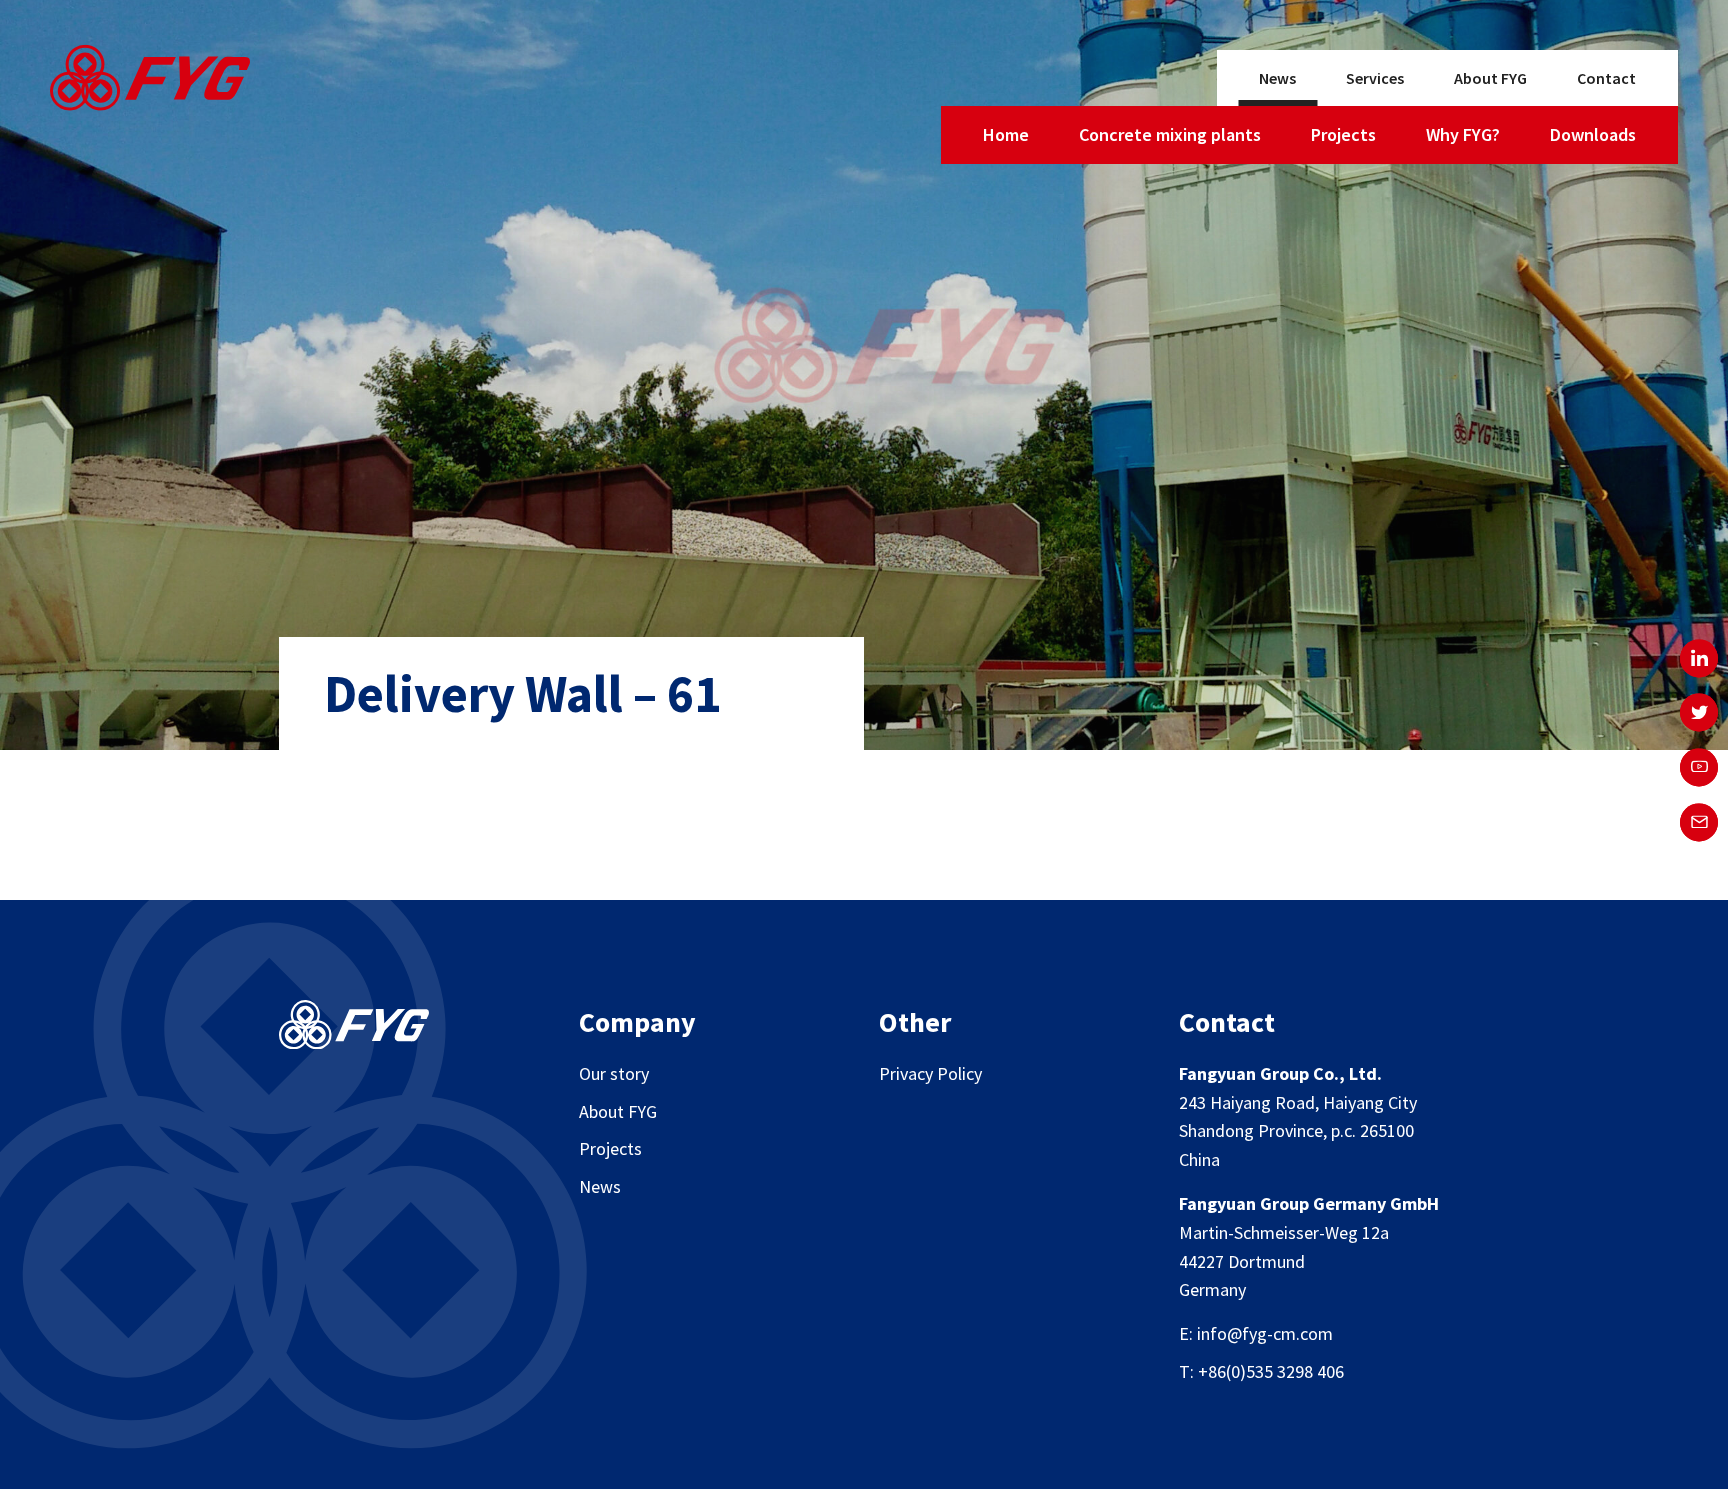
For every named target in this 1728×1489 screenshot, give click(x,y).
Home (1006, 134)
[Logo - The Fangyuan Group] (150, 82)
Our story (614, 1073)
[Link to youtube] (1699, 768)
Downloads (1593, 134)
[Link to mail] (1699, 822)
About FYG (1490, 78)
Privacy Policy (930, 1073)
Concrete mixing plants (1170, 134)
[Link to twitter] (1699, 713)
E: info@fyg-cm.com (1256, 1333)
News (1277, 78)
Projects (1343, 134)
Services (1375, 78)
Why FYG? (1463, 134)
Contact (1606, 78)
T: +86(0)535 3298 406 (1261, 1371)
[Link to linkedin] (1699, 658)
